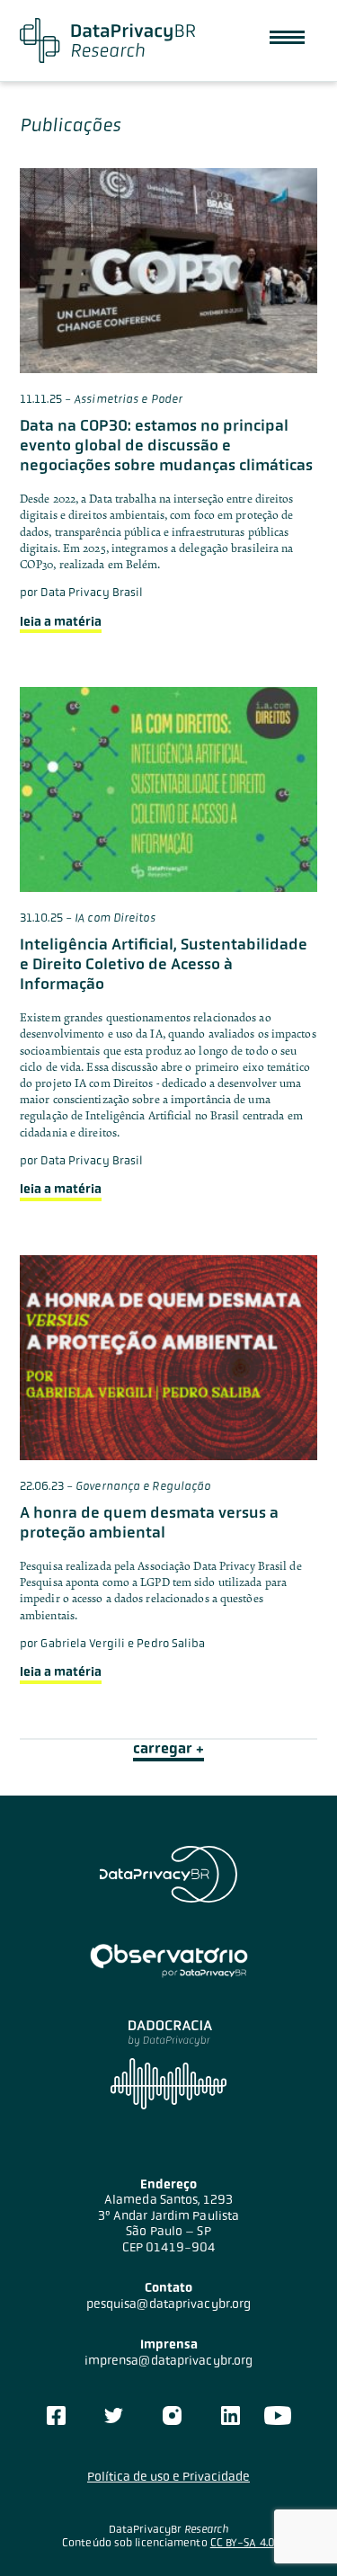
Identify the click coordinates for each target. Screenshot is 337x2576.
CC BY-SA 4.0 (243, 2543)
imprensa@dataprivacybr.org (169, 2360)
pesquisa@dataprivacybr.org (169, 2304)
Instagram (172, 2416)
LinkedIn (231, 2416)
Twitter (114, 2416)
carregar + (168, 1748)
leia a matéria (61, 622)
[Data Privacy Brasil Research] (107, 40)
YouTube (277, 2416)
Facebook (56, 2416)
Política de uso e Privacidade (168, 2476)
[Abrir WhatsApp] (292, 2531)
